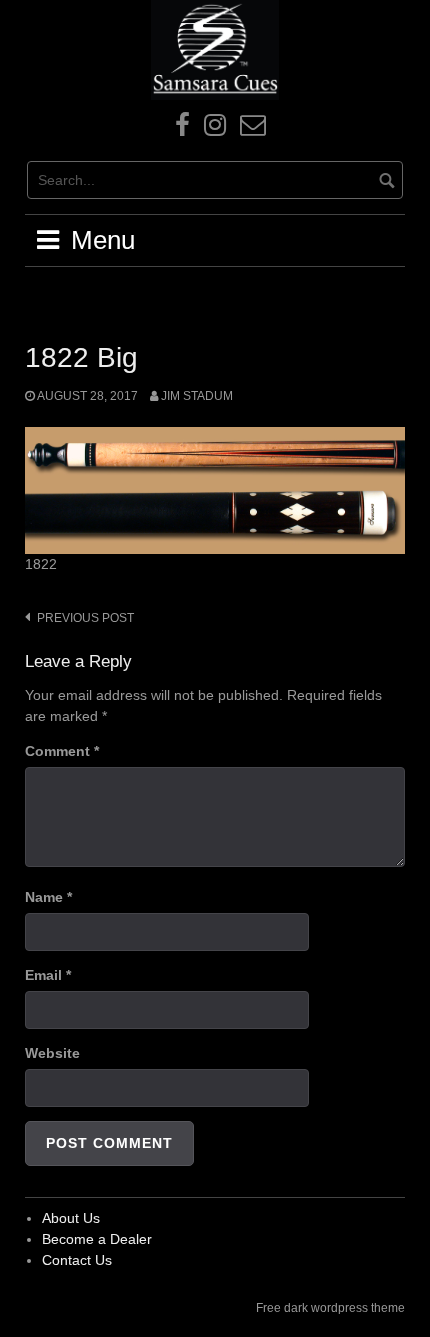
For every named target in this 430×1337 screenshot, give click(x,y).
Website (52, 1053)
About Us (71, 1218)
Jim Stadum (197, 396)
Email (48, 975)
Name (48, 897)
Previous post (85, 618)
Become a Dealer (97, 1239)
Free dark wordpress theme (330, 1308)
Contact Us (77, 1260)
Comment (62, 751)
